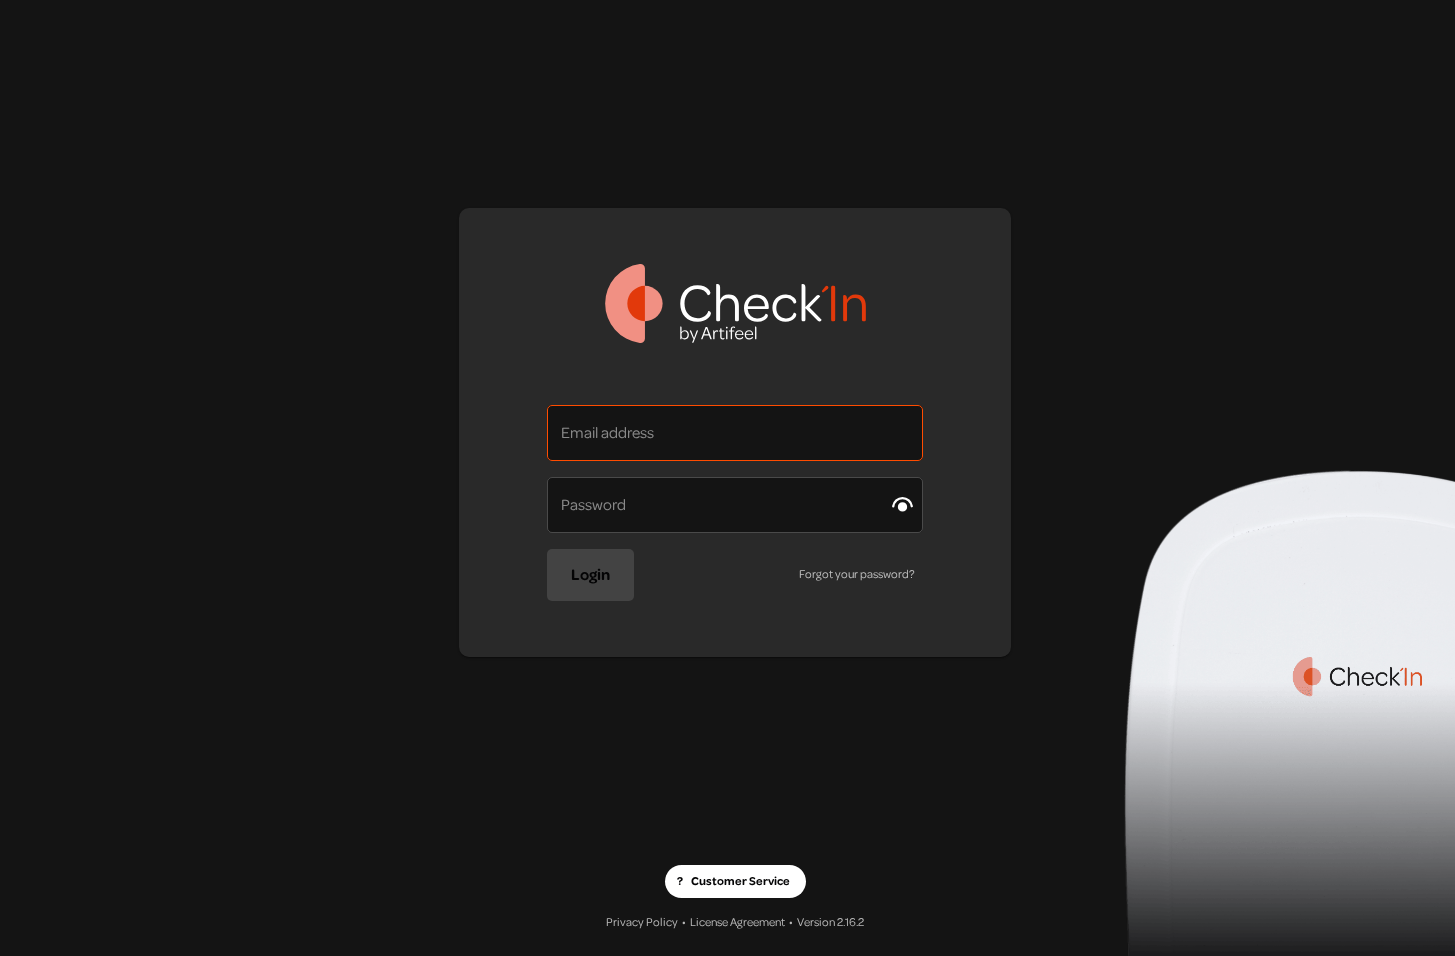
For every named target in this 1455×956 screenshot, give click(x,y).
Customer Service (733, 881)
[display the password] (902, 505)
